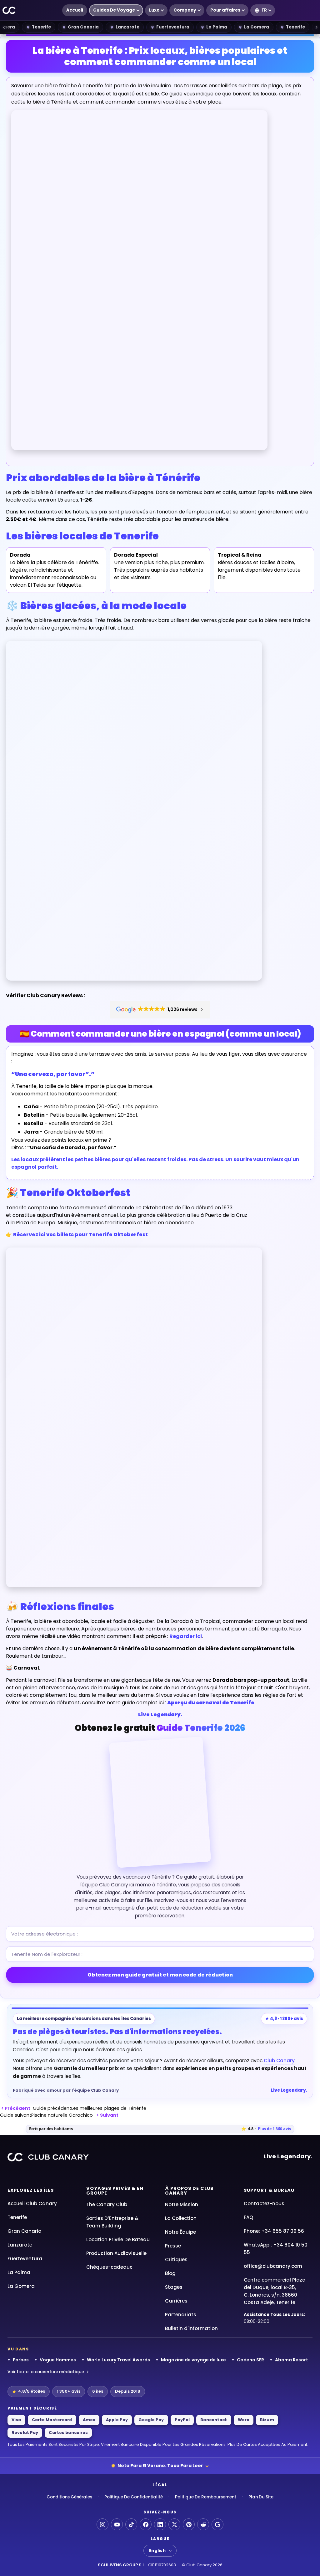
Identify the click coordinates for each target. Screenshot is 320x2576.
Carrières (176, 2301)
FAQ (248, 2217)
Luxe (154, 10)
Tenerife (41, 27)
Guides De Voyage (114, 10)
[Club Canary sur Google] (217, 2524)
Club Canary (279, 2061)
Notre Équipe (180, 2232)
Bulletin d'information (191, 2328)
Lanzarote (127, 27)
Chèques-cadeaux (109, 2267)
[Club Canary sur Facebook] (146, 2524)
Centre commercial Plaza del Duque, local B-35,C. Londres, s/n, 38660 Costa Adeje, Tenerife (275, 2291)
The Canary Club (107, 2204)
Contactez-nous (264, 2204)
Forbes (21, 2360)
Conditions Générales (69, 2497)
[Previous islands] (4, 27)
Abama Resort (292, 2360)
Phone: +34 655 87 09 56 (274, 2231)
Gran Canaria (83, 27)
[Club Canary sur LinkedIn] (160, 2524)
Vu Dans (18, 2349)
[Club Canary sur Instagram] (102, 2524)
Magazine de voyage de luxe (193, 2360)
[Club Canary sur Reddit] (203, 2524)
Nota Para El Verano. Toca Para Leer (160, 2466)
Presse (173, 2246)
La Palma (217, 27)
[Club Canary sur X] (174, 2524)
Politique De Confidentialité (134, 2497)
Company (185, 10)
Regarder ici (186, 1636)
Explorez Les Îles (31, 2190)
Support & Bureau (269, 2190)
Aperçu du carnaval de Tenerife (211, 1703)
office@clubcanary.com (273, 2266)
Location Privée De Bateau (118, 2239)
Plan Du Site (261, 2497)
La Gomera (257, 27)
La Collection (181, 2218)
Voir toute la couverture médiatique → (48, 2372)
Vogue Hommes (58, 2360)
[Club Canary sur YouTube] (117, 2524)
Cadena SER (250, 2360)
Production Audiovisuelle (116, 2253)
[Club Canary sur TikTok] (131, 2524)
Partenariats (181, 2315)
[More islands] (316, 27)
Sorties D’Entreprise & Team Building (112, 2222)
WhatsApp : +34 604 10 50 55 (276, 2249)
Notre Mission (182, 2204)
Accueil (75, 10)
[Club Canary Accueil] (9, 10)
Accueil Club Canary (32, 2204)
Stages (174, 2287)
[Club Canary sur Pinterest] (189, 2524)
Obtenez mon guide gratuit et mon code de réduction (160, 1975)
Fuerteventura (173, 27)
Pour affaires (225, 10)
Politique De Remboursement (206, 2497)
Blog (170, 2273)
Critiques (176, 2260)
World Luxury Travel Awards (118, 2360)
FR (264, 10)
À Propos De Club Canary (189, 2191)
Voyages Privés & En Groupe (115, 2191)
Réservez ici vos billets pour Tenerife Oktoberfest (80, 1234)
